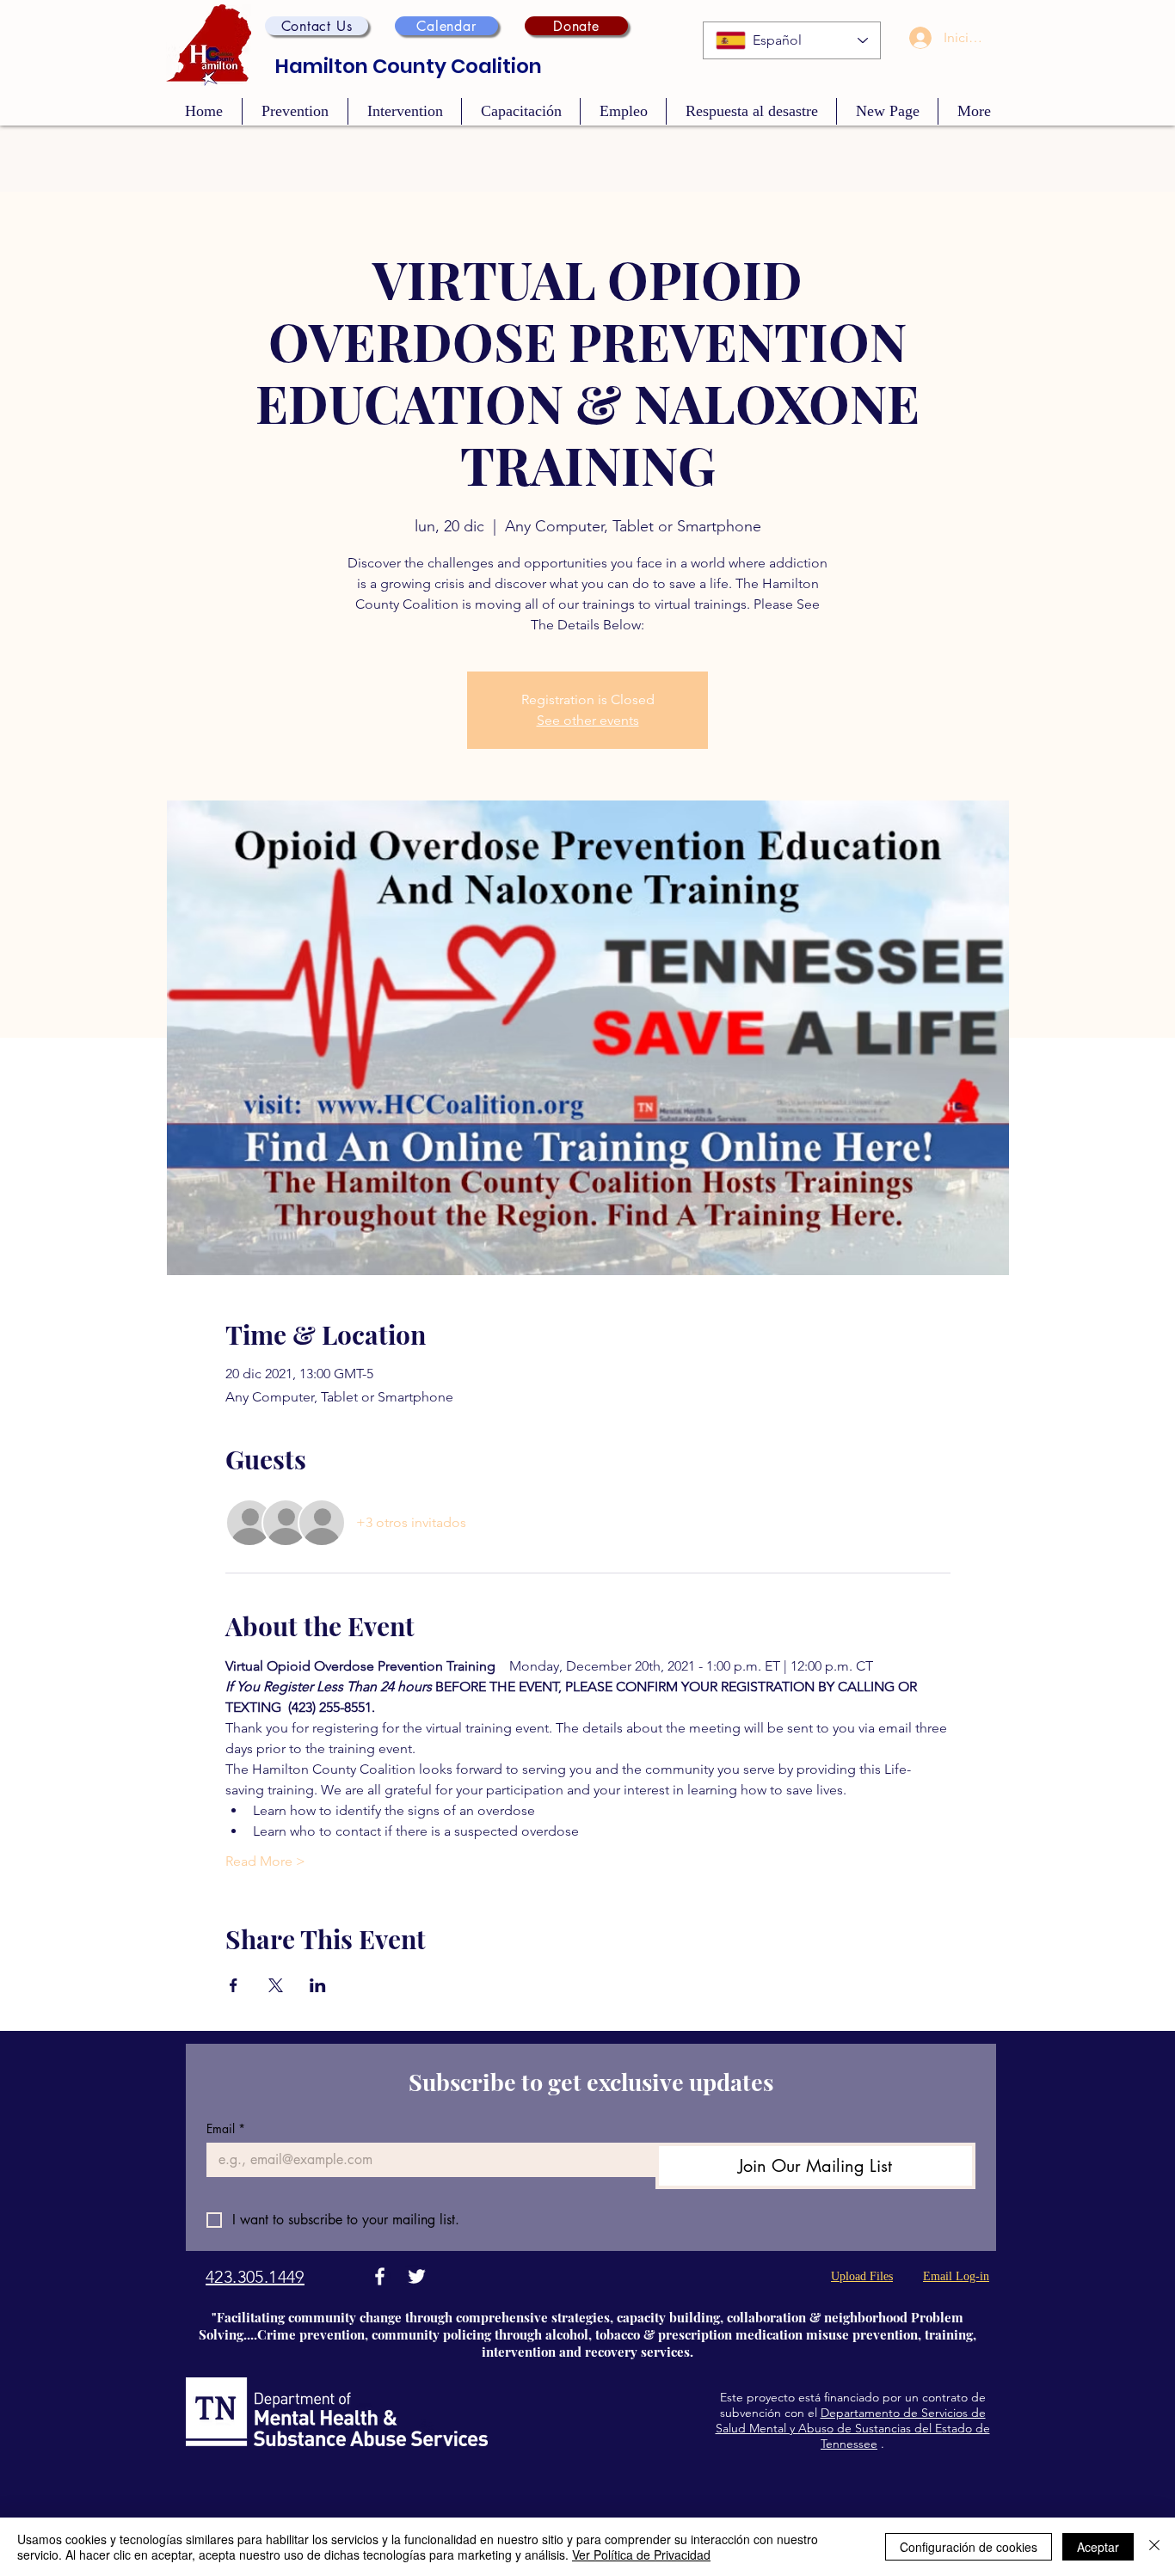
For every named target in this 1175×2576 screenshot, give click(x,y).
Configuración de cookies (969, 2547)
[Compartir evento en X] (276, 1985)
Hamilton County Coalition (409, 66)
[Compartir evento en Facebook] (234, 1985)
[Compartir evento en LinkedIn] (318, 1985)
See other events (588, 720)
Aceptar (1098, 2547)
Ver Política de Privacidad (641, 2555)
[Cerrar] (1154, 2547)
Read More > (265, 1861)
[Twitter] (417, 2276)
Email (226, 2128)
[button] (317, 26)
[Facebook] (380, 2276)
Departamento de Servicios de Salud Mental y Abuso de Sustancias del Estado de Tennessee (853, 2428)
